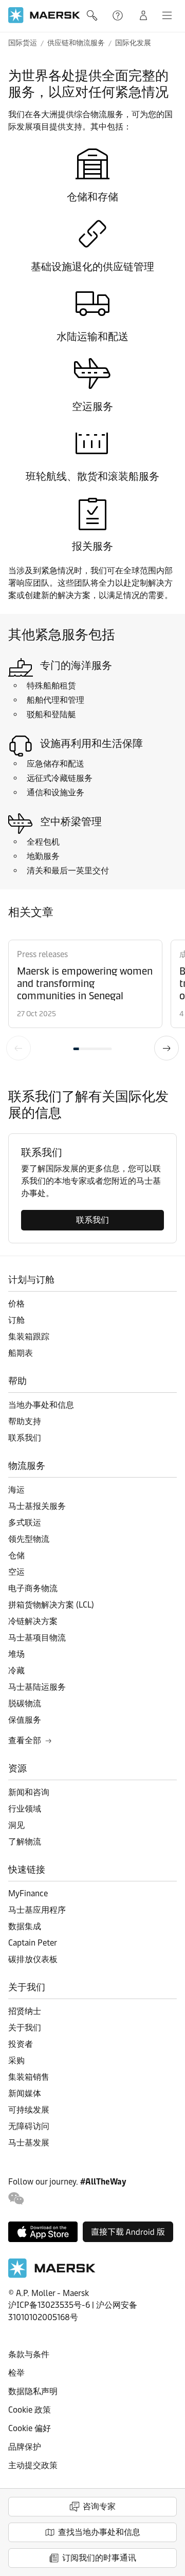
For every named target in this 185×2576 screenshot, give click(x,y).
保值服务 (25, 1720)
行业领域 (25, 1809)
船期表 (21, 1353)
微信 (16, 2199)
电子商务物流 (33, 1588)
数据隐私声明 (33, 2391)
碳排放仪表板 (33, 1959)
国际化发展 (133, 43)
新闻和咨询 (29, 1792)
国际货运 (23, 43)
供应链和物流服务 (76, 43)
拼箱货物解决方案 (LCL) (51, 1605)
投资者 (21, 2044)
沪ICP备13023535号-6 (49, 2305)
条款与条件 (29, 2354)
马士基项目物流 (37, 1638)
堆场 (16, 1654)
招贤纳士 (25, 2011)
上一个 (18, 1048)
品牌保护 (25, 2447)
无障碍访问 (29, 2126)
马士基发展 (29, 2143)
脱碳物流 (25, 1703)
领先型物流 (29, 1539)
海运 (16, 1490)
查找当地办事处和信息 (99, 2532)
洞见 (16, 1825)
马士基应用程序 (37, 1910)
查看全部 (25, 1740)
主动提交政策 (33, 2465)
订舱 (16, 1320)
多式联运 (25, 1523)
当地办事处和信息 (41, 1405)
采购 (16, 2060)
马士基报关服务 (37, 1506)
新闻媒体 (25, 2093)
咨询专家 (99, 2506)
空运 (16, 1572)
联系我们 (92, 1220)
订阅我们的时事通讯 (99, 2558)
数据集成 (25, 1926)
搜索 (93, 15)
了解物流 (25, 1842)
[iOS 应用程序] (43, 2232)
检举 (16, 2373)
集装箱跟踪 (29, 1337)
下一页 (166, 1048)
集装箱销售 (29, 2077)
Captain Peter (33, 1943)
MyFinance (28, 1893)
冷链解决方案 (33, 1621)
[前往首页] (52, 2275)
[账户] (143, 15)
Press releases (42, 954)
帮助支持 (119, 15)
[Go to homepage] (44, 15)
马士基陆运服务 (37, 1687)
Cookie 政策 (30, 2410)
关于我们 (25, 2028)
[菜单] (167, 15)
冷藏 (16, 1670)
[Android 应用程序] (128, 2232)
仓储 (16, 1555)
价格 (16, 1304)
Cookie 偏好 (30, 2428)
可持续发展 (29, 2110)
